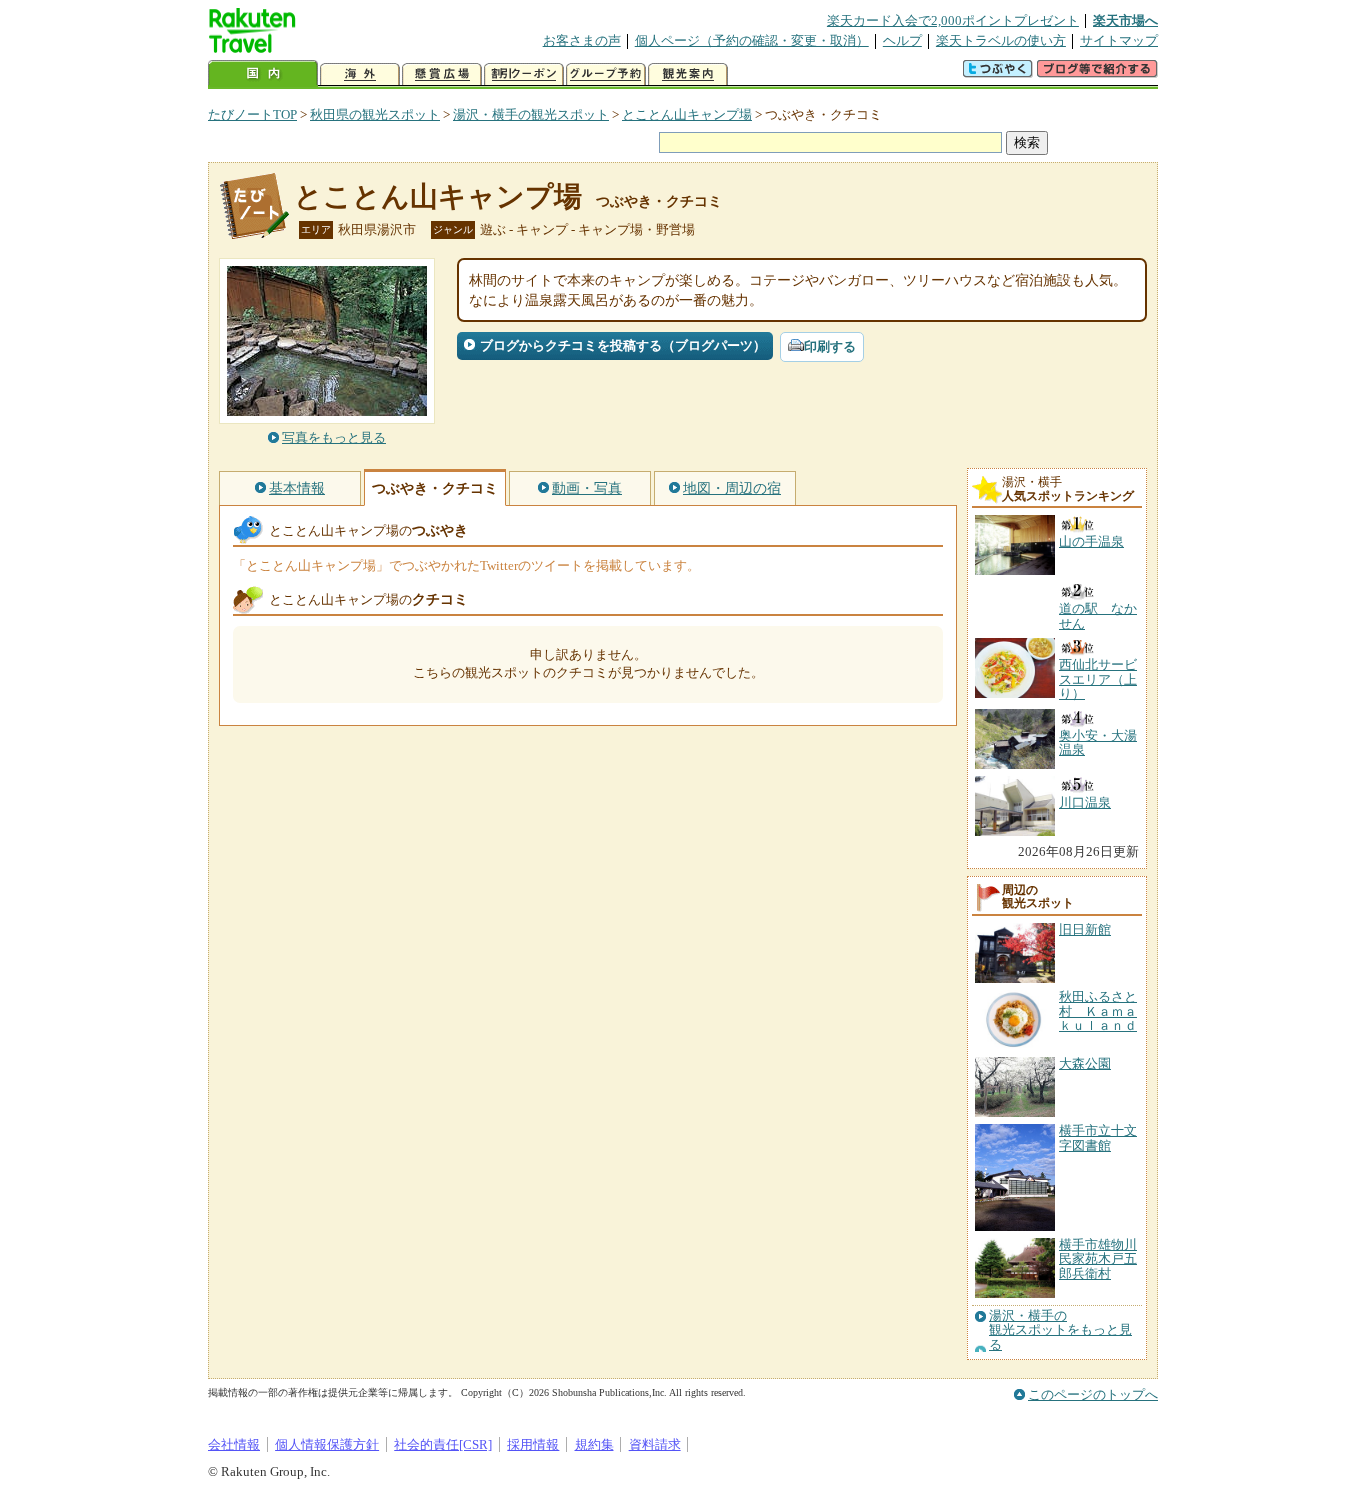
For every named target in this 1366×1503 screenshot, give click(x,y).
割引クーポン (524, 74)
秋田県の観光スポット (375, 114)
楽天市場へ (1125, 20)
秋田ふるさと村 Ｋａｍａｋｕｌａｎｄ (1098, 1011)
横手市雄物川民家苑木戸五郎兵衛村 (1098, 1259)
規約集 (594, 1444)
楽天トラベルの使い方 (1001, 40)
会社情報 (234, 1444)
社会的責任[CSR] (443, 1444)
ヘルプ (902, 40)
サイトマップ (1119, 40)
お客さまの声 (582, 40)
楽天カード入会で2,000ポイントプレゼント (953, 20)
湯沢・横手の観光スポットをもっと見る (1060, 1330)
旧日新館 (1085, 929)
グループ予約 (606, 74)
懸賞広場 (442, 74)
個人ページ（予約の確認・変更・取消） (752, 40)
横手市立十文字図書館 (1098, 1137)
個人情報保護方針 (327, 1444)
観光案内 (688, 74)
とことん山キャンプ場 (687, 114)
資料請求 (655, 1444)
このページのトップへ (1093, 1394)
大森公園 (1085, 1063)
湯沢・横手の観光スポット (531, 114)
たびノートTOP (252, 114)
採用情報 (533, 1444)
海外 (360, 74)
